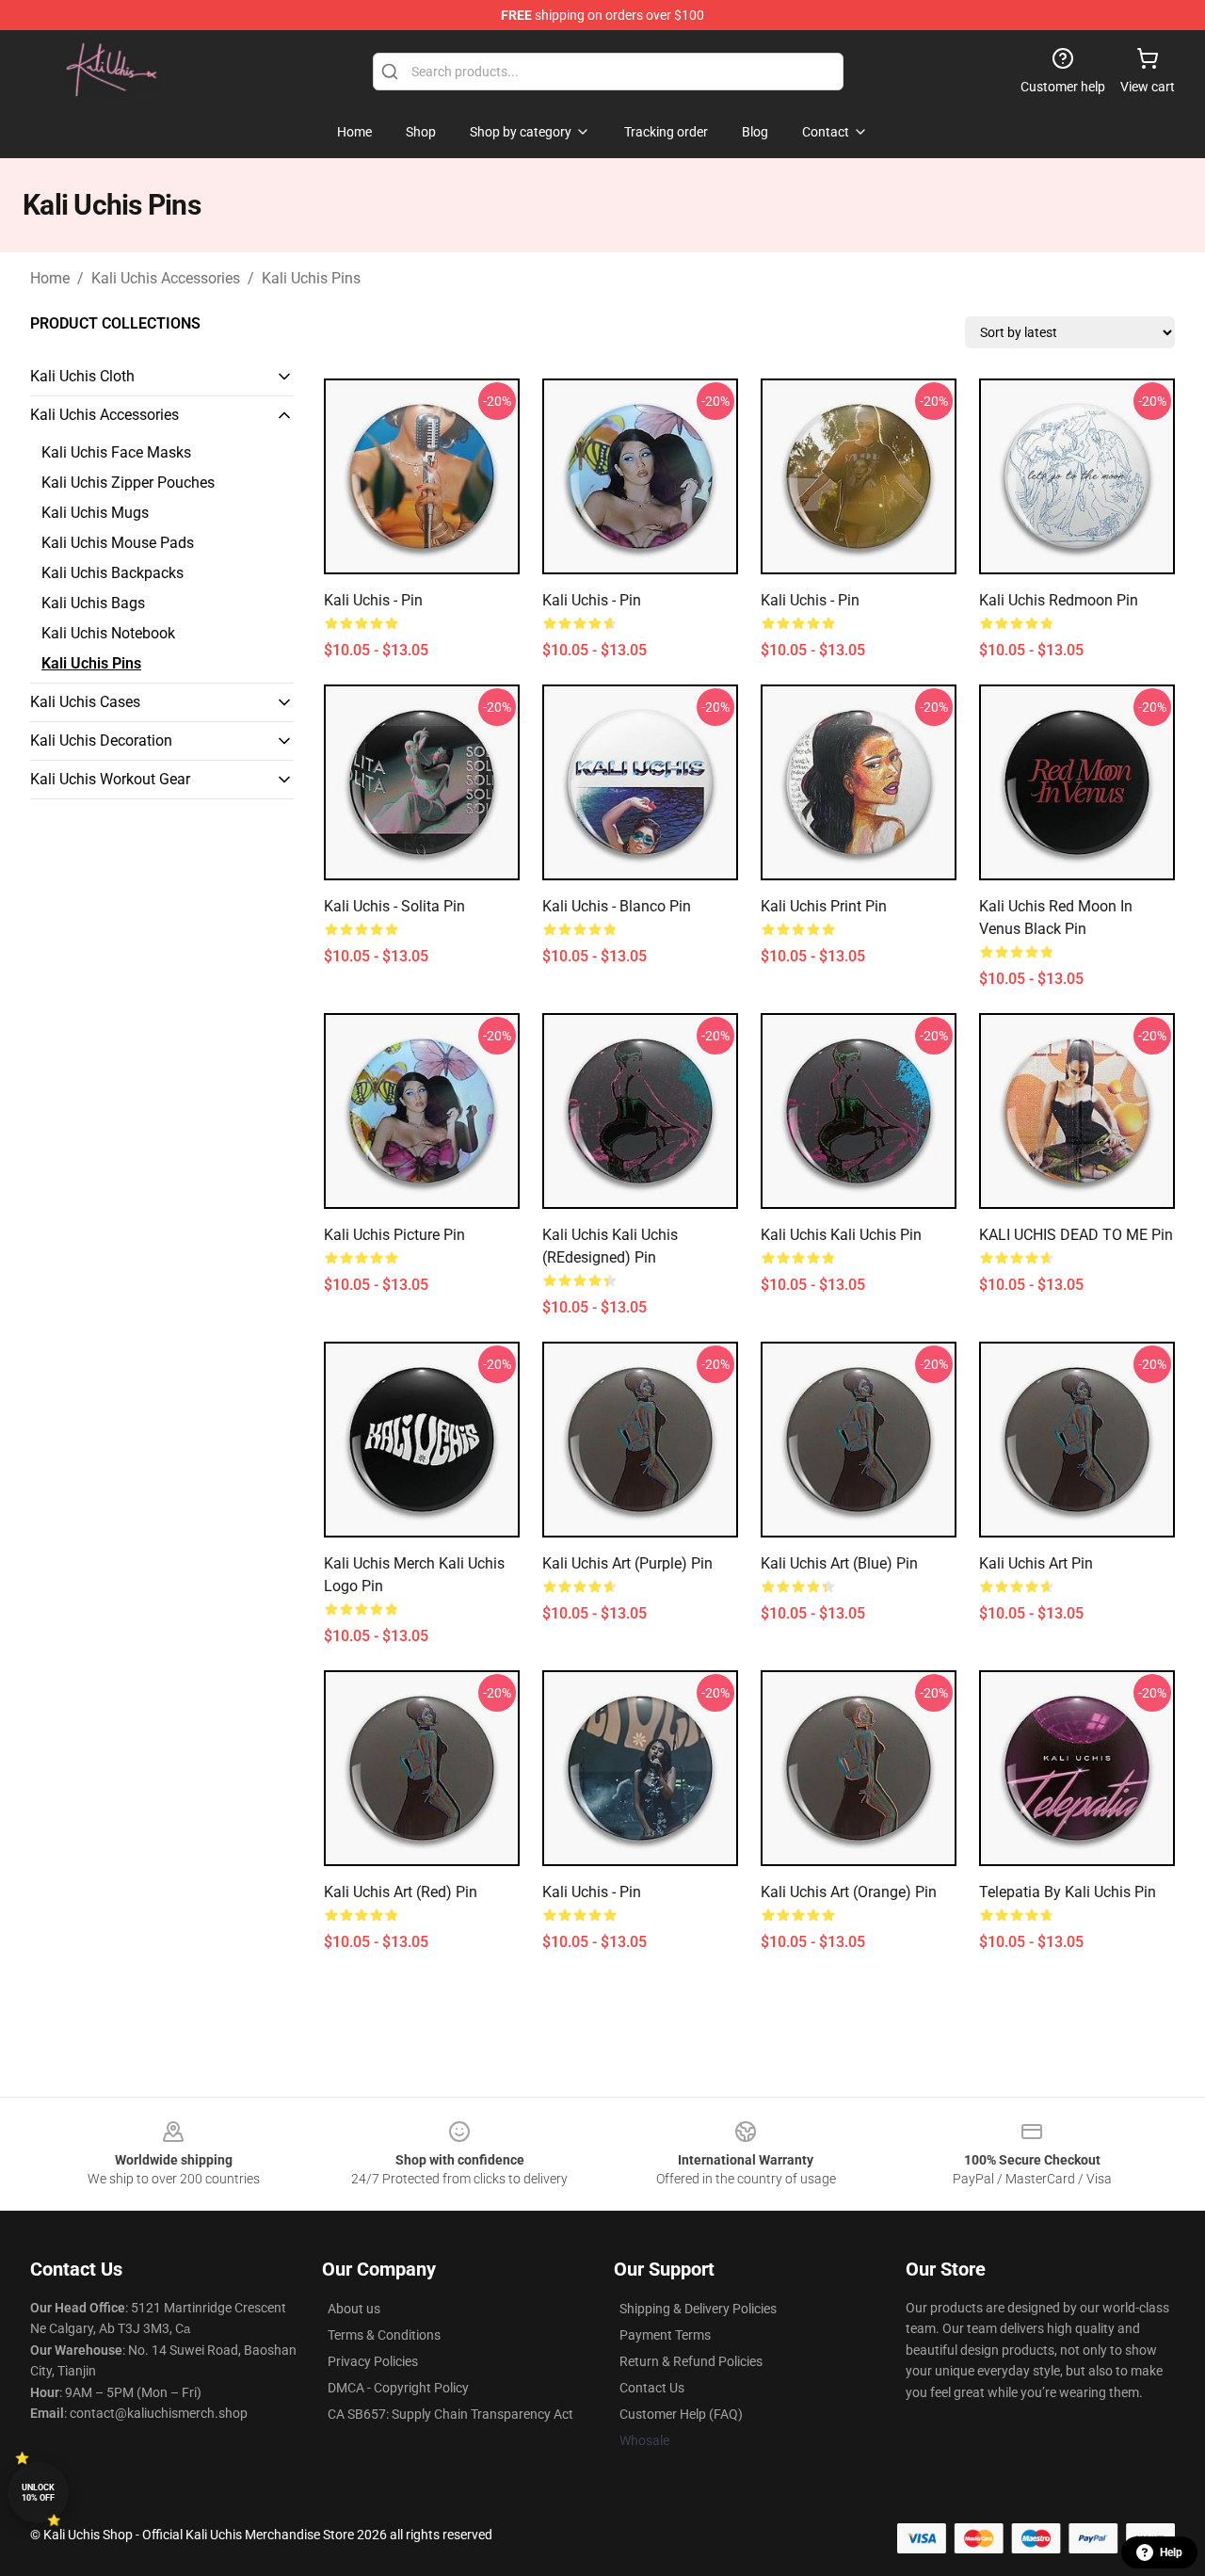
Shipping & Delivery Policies (698, 2309)
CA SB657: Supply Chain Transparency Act (450, 2414)
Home (50, 278)
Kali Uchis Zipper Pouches (128, 483)
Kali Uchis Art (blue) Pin (839, 1563)
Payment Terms (665, 2335)
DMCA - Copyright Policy (398, 2388)
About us (354, 2309)
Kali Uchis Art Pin (1036, 1563)
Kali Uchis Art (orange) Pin (849, 1892)
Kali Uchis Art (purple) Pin (627, 1563)
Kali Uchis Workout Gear (110, 779)
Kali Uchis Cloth (82, 376)
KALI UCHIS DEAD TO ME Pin (1076, 1235)
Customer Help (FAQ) (681, 2414)
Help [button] (1171, 2552)
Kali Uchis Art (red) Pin (401, 1892)
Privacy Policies (373, 2361)
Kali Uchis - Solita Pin (394, 906)
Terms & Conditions (384, 2335)
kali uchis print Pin (824, 906)
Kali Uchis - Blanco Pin (617, 906)
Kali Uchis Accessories (166, 278)
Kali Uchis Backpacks (112, 573)
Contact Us (652, 2388)
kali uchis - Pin (373, 600)
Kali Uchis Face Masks (116, 452)
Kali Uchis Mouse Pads (118, 543)
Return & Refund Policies (691, 2361)
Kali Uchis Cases (85, 702)
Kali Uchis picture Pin (394, 1235)
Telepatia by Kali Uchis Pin (1068, 1892)
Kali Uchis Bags (93, 603)
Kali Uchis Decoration (101, 741)
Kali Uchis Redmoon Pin (1059, 600)
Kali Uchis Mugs (95, 513)
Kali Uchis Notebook (108, 633)
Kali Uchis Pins (311, 278)
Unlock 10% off (38, 2493)
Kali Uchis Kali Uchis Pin (841, 1235)
